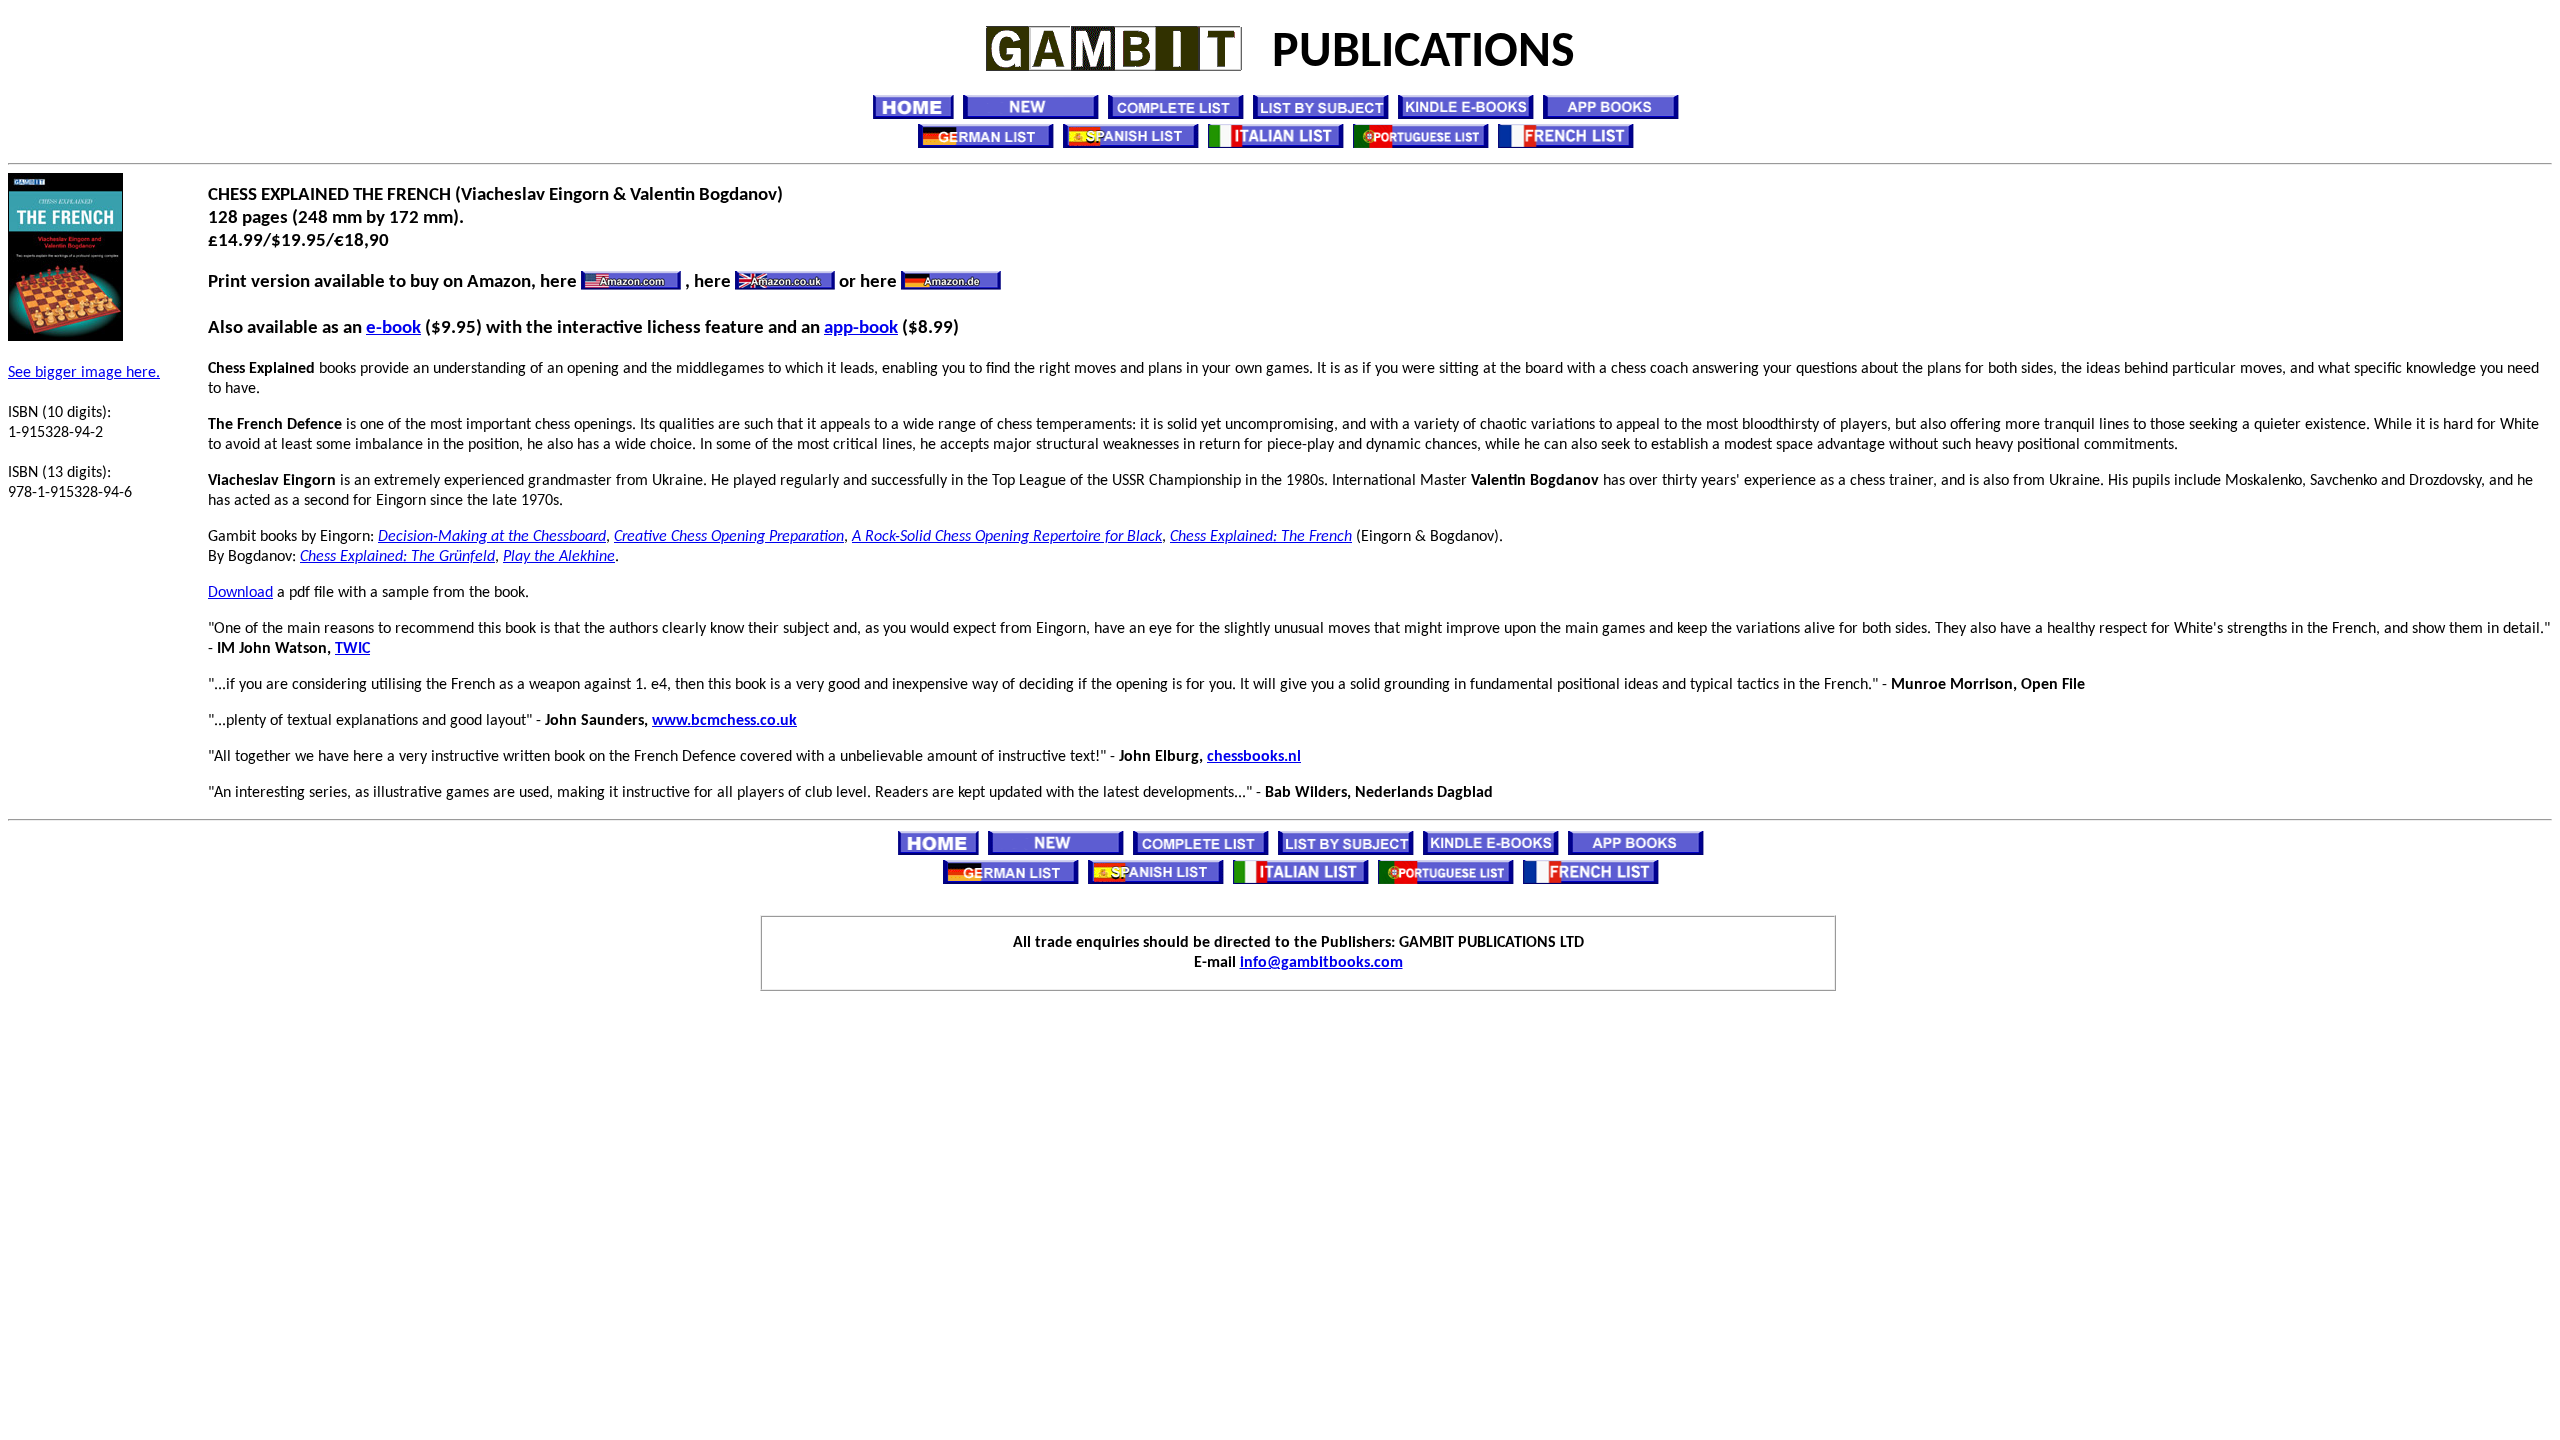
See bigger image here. (84, 373)
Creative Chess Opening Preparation (729, 537)
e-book (393, 328)
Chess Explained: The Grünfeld (397, 557)
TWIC (352, 649)
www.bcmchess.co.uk (724, 721)
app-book (861, 328)
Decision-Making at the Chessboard (492, 537)
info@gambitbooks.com (1321, 963)
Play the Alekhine (559, 557)
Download (240, 593)
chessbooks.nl (1254, 757)
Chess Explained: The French (1261, 537)
